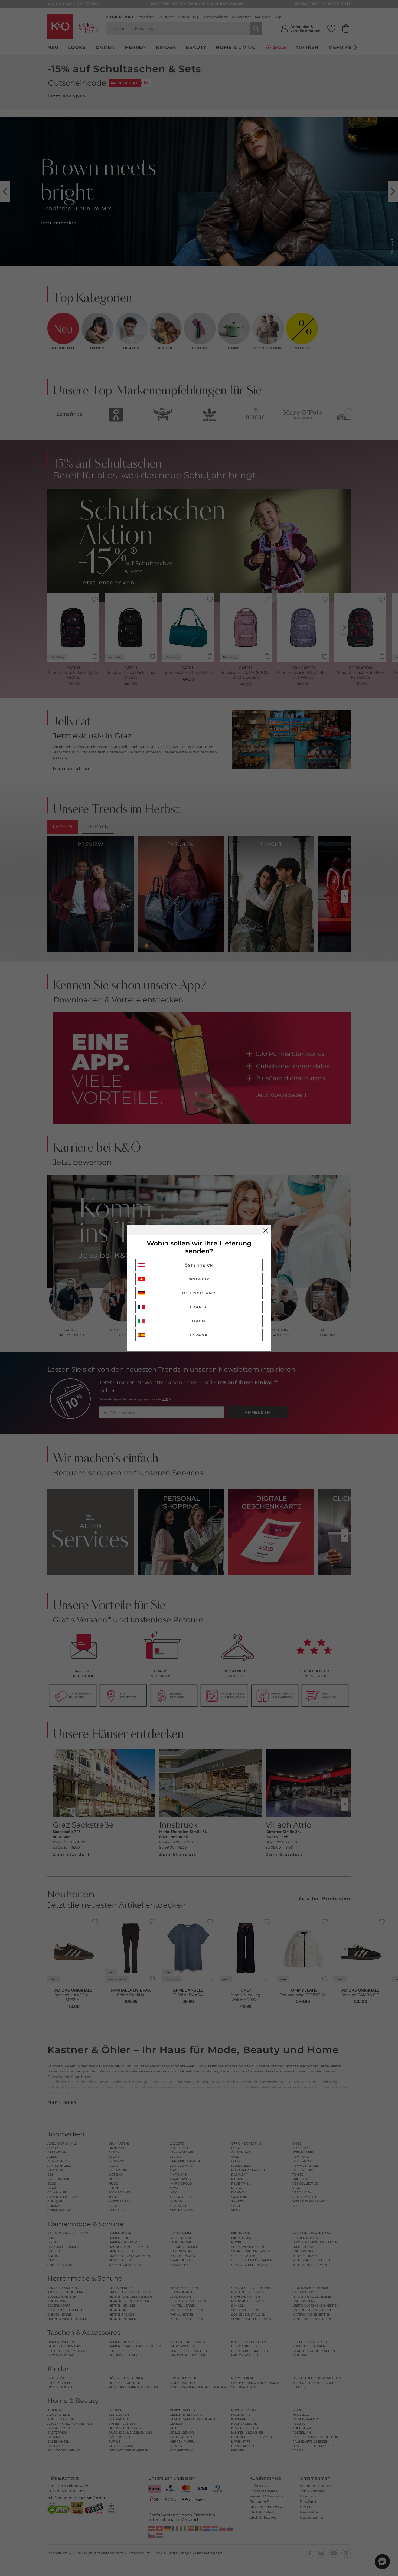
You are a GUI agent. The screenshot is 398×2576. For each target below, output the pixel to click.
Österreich (199, 1265)
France (199, 1307)
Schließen (266, 1230)
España (199, 1335)
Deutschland (199, 1293)
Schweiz (199, 1279)
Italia (199, 1321)
